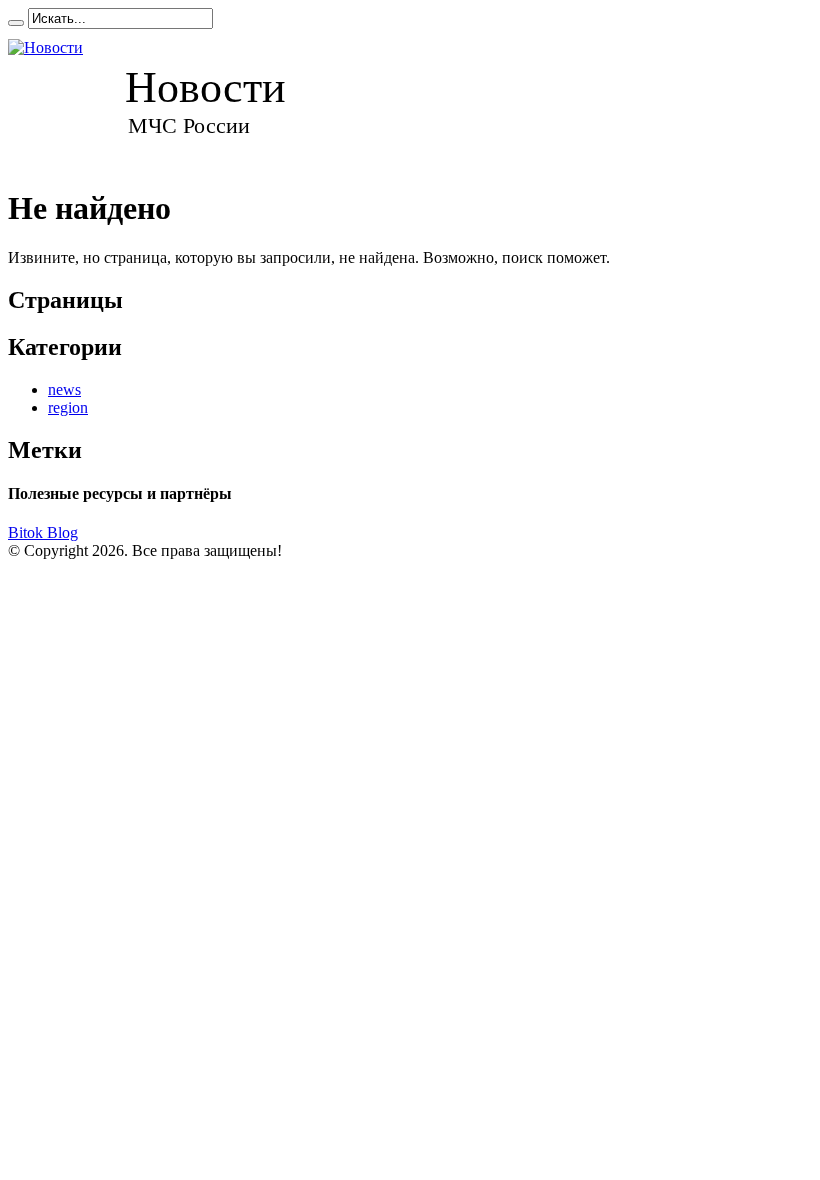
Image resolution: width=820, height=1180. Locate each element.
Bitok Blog (43, 532)
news (64, 389)
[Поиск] (16, 23)
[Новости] (165, 99)
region (68, 407)
